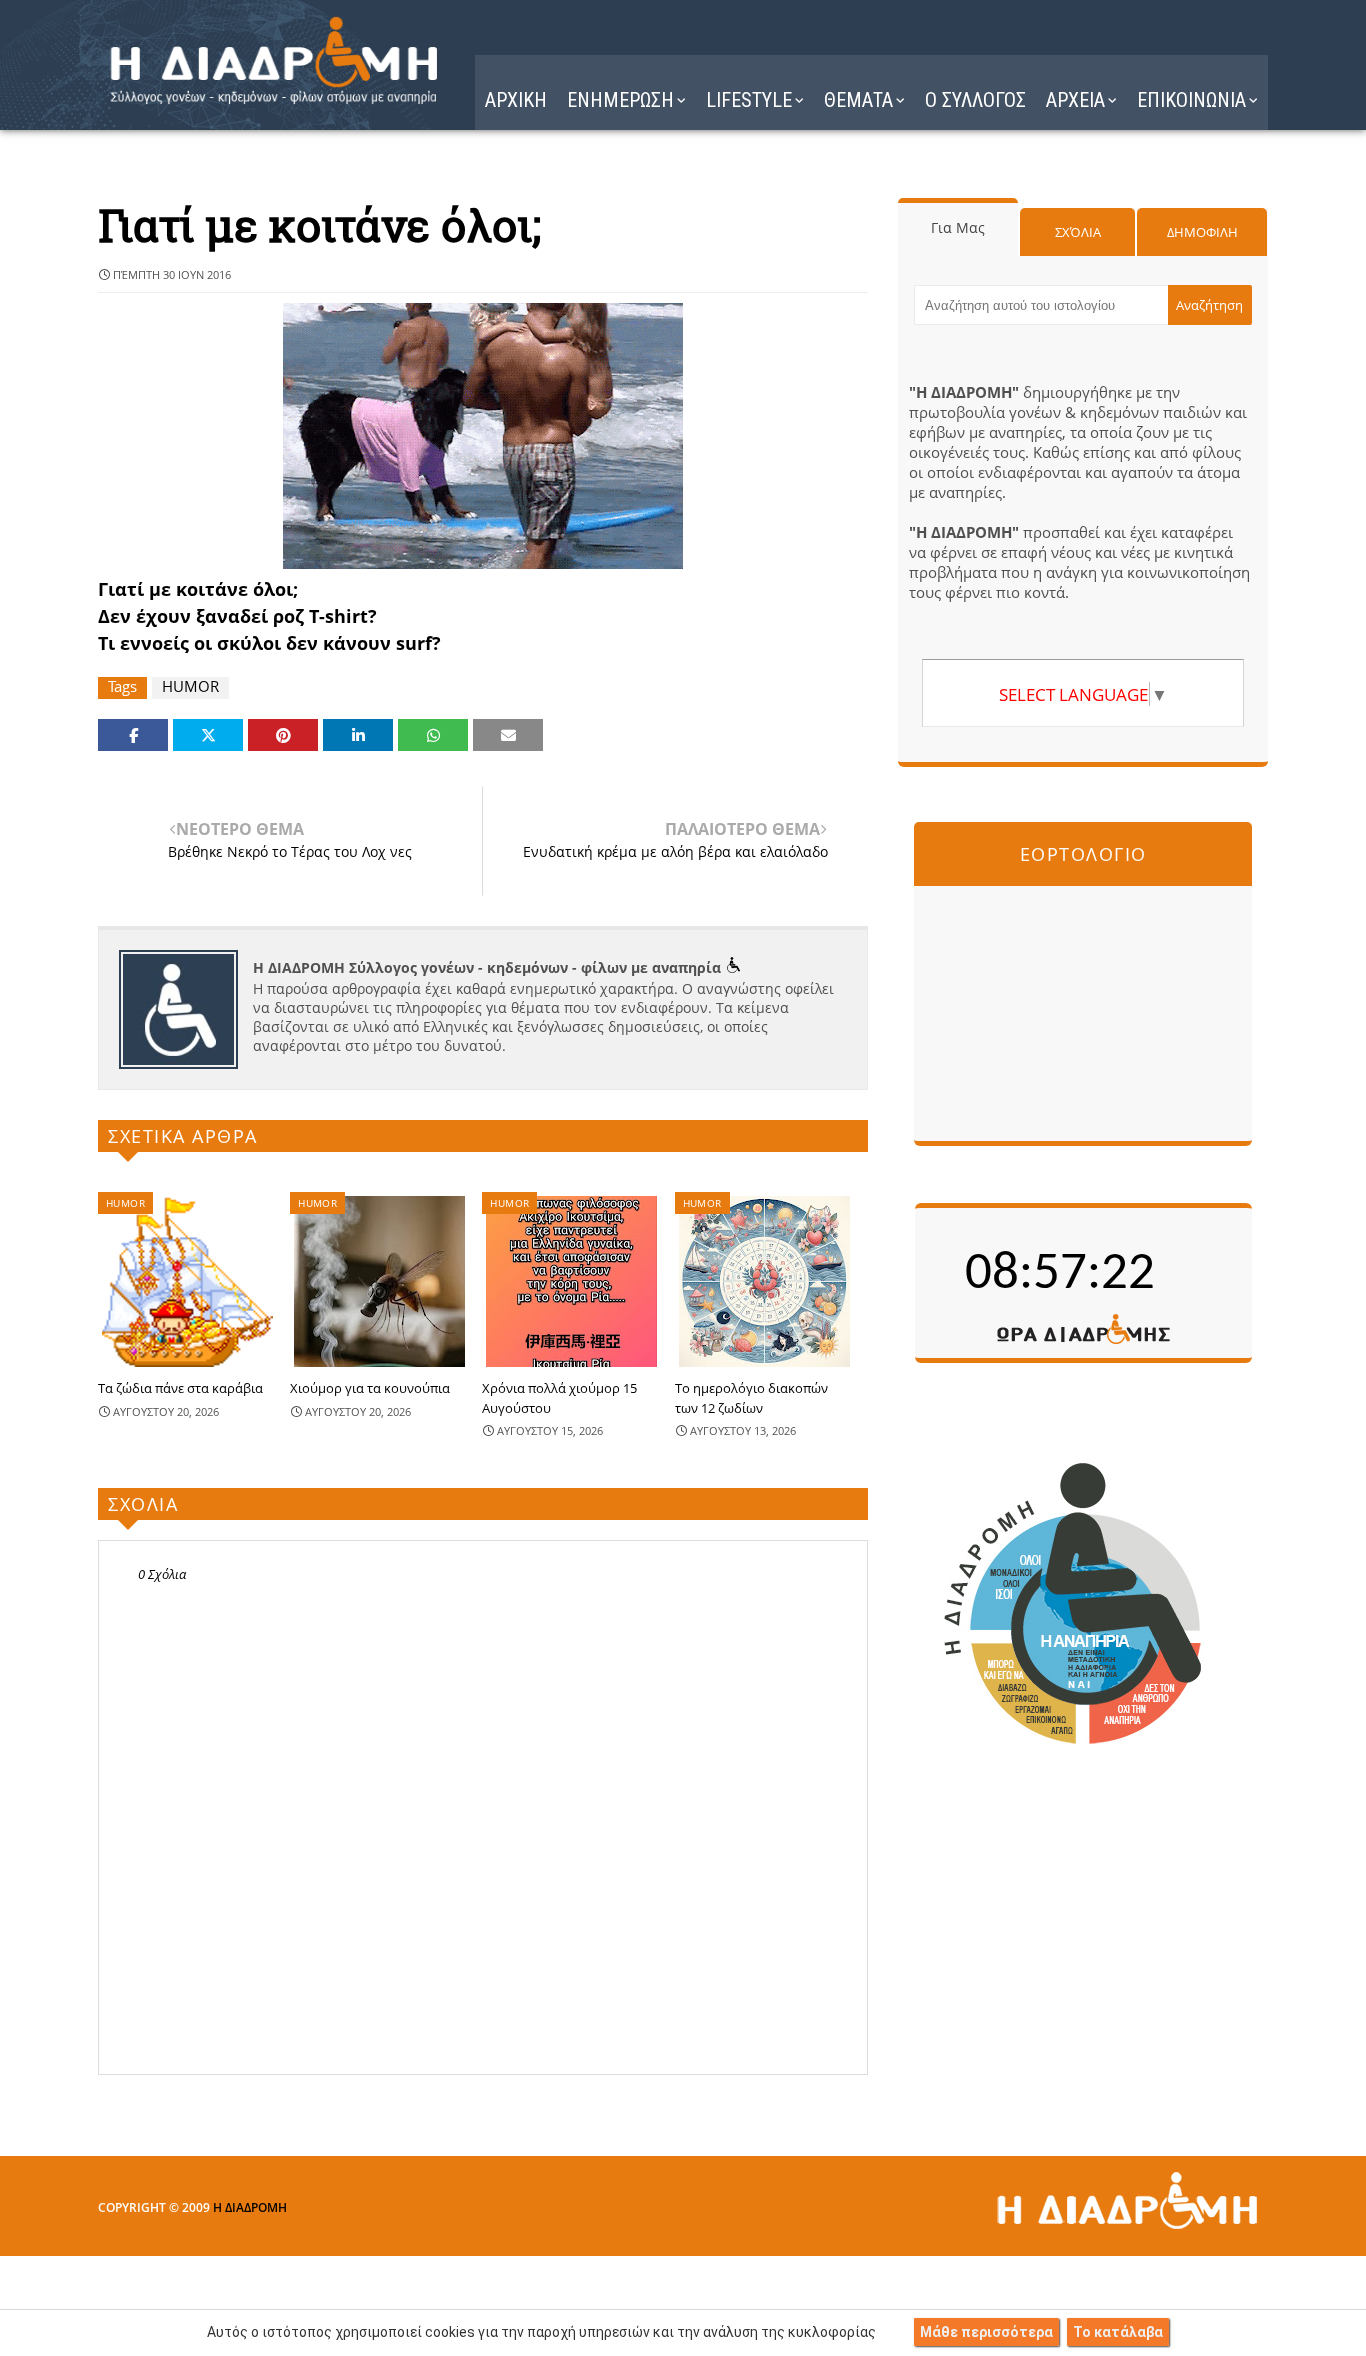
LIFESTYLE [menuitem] (749, 100)
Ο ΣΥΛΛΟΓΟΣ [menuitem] (975, 100)
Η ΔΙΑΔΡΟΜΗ (250, 2207)
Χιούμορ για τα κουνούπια (370, 1388)
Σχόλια (1078, 232)
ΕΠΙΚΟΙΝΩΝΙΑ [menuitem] (1191, 100)
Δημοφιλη (1202, 232)
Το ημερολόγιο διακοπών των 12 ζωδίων (751, 1398)
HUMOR (190, 686)
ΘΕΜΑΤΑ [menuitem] (858, 100)
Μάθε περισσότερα (986, 2332)
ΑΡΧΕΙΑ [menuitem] (1075, 100)
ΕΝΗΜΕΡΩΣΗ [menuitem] (620, 100)
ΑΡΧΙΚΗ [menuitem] (516, 100)
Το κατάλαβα (1118, 2332)
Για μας (958, 227)
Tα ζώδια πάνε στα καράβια (180, 1388)
